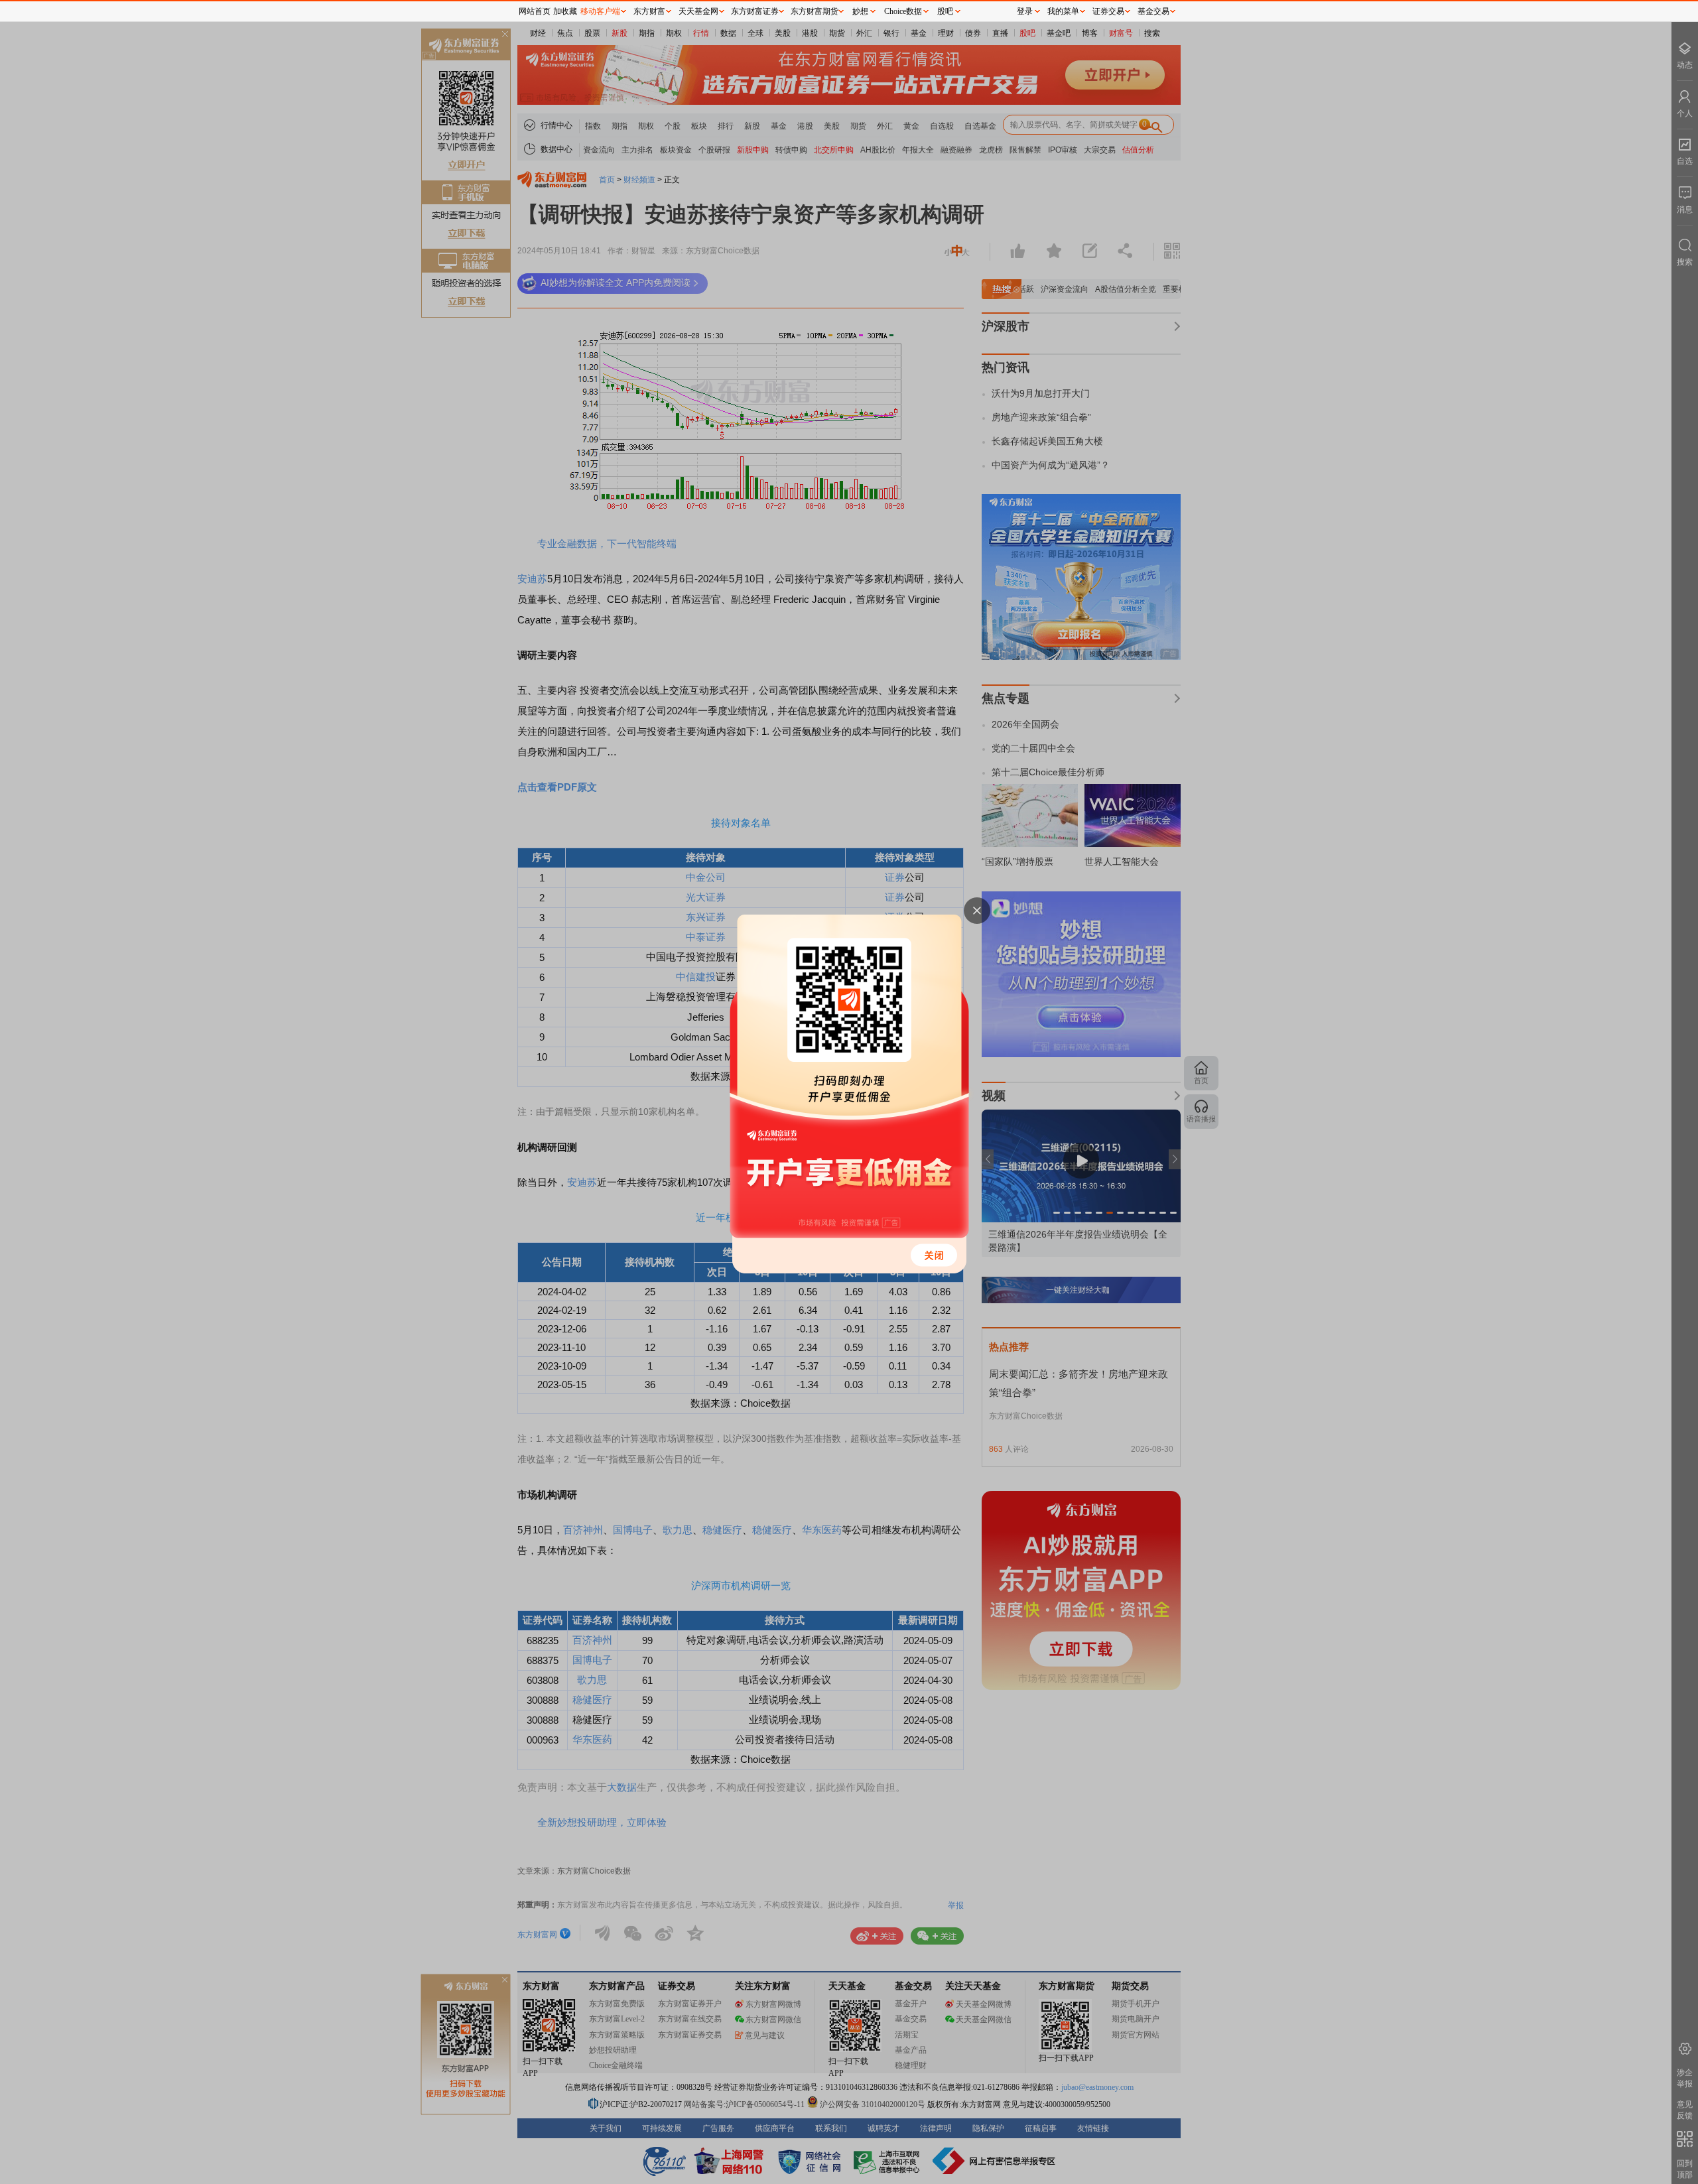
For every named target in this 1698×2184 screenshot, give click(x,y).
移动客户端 (600, 11)
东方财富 (649, 11)
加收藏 (565, 11)
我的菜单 (1063, 11)
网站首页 (535, 11)
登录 (1025, 11)
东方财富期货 (815, 11)
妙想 (860, 11)
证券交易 (1108, 11)
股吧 (945, 11)
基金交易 (1153, 11)
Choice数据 (903, 11)
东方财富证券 (755, 11)
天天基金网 (698, 11)
